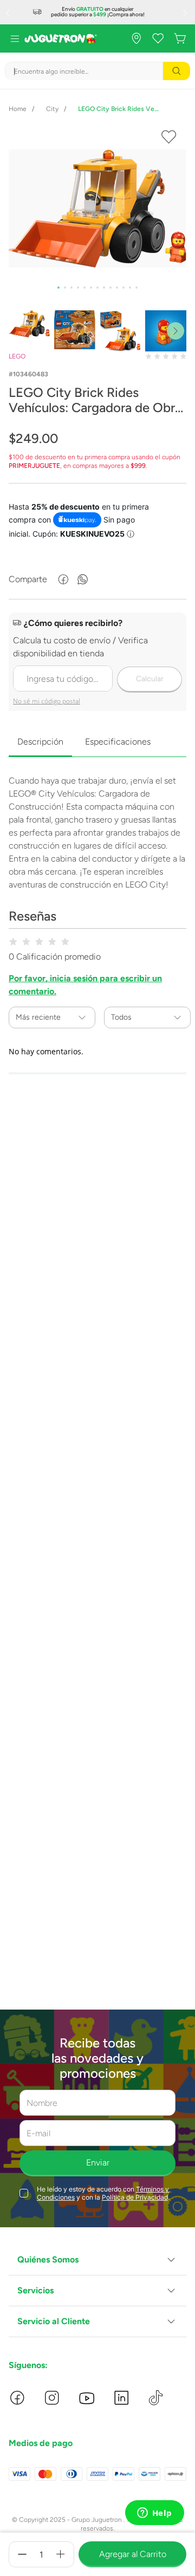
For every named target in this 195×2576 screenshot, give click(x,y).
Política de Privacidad (135, 2197)
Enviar (98, 2163)
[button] (97, 2260)
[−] (22, 2554)
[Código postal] (97, 663)
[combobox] (97, 71)
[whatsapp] (83, 579)
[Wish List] (158, 38)
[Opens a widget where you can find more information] (154, 2514)
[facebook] (63, 579)
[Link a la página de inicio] (18, 109)
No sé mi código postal (47, 701)
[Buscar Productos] (177, 71)
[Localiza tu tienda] (136, 38)
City (52, 109)
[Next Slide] (186, 12)
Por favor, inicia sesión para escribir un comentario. (85, 985)
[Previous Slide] (9, 12)
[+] (61, 2554)
